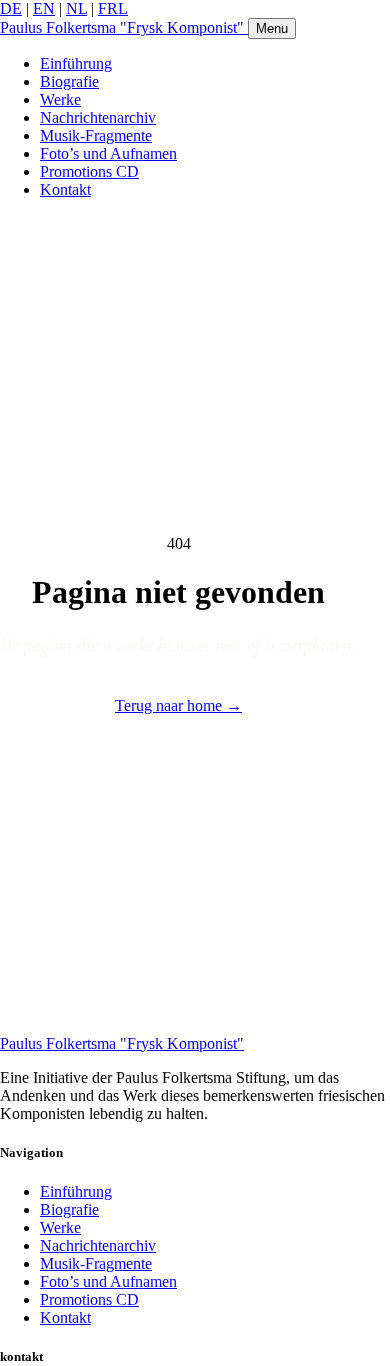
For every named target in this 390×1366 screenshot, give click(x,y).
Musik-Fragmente (96, 135)
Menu (272, 28)
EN (44, 8)
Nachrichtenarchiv (98, 117)
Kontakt (65, 189)
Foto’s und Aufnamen (108, 153)
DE (11, 8)
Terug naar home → (178, 705)
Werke (60, 99)
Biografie (69, 81)
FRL (113, 8)
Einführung (76, 63)
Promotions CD (89, 171)
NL (76, 8)
